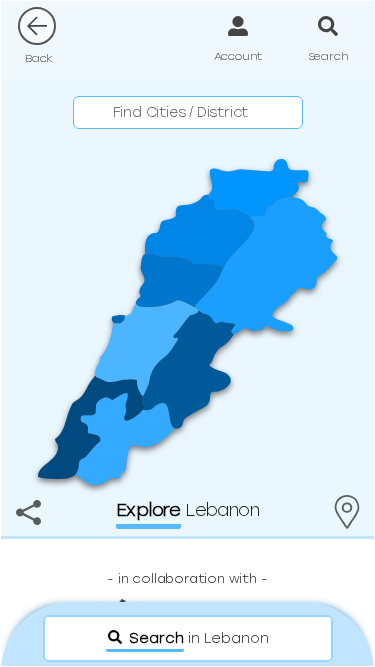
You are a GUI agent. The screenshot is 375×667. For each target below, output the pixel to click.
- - (187, 578)
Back (39, 58)
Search (328, 56)
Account (238, 56)
